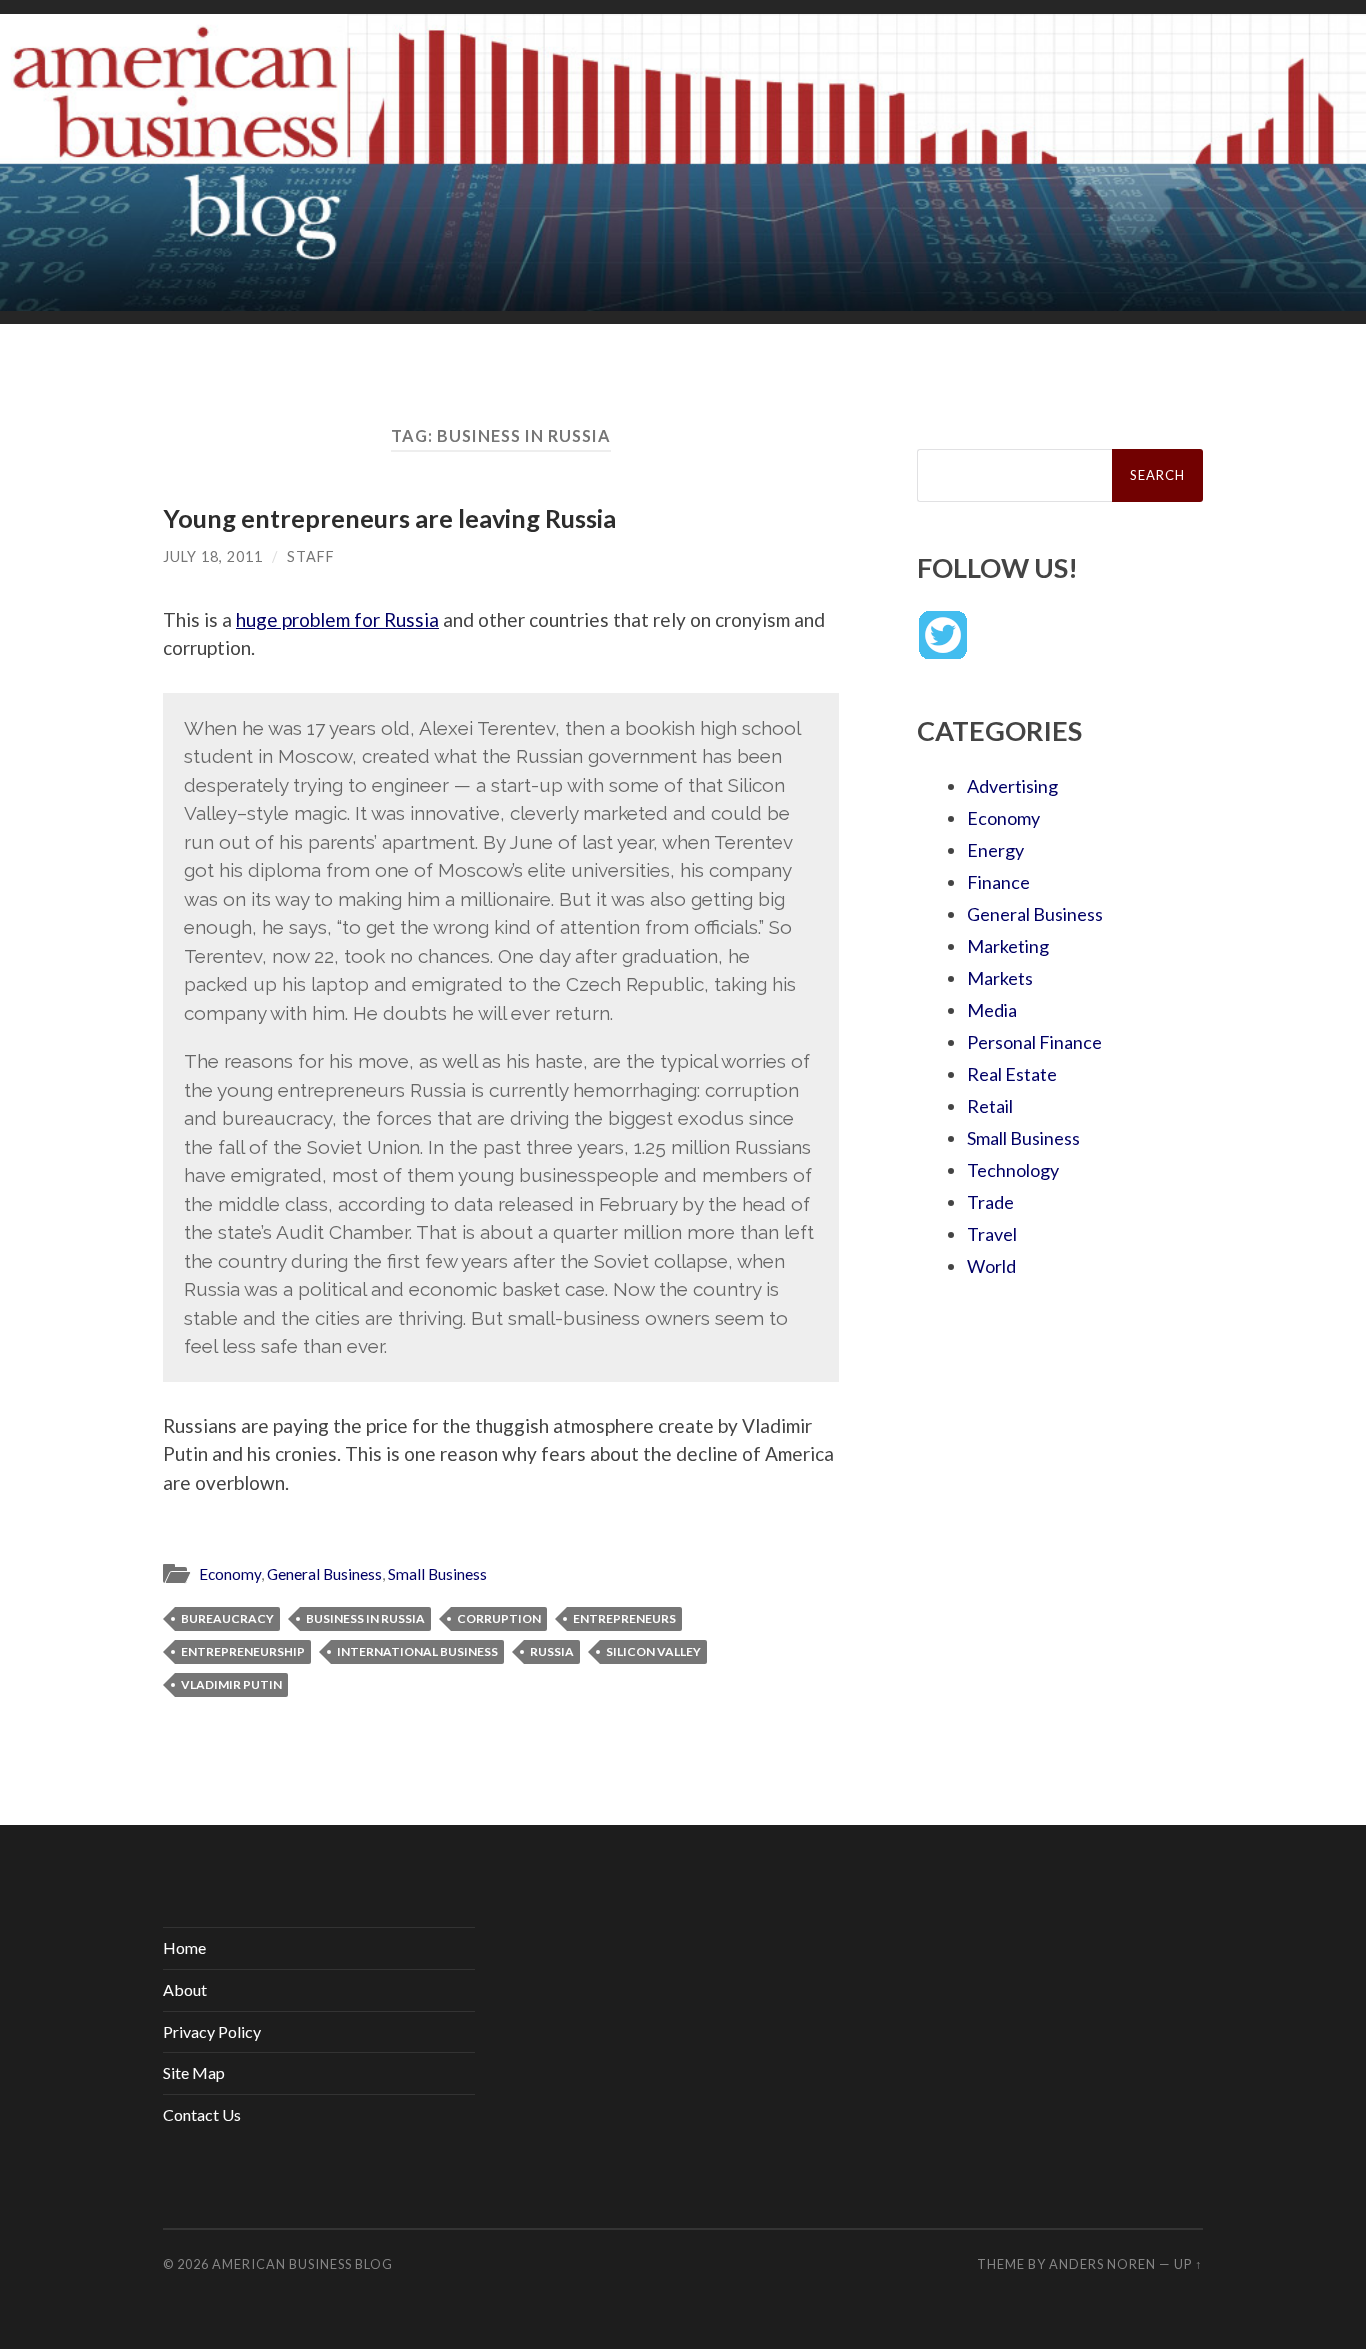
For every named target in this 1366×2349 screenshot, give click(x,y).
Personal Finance (1034, 1042)
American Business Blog (302, 2264)
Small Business (437, 1574)
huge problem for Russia (337, 619)
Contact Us (202, 2114)
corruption (499, 1618)
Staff (311, 556)
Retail (990, 1106)
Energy (995, 850)
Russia (552, 1651)
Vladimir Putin (231, 1684)
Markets (1000, 978)
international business (417, 1651)
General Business (324, 1574)
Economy (230, 1574)
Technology (1013, 1170)
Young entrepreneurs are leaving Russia (389, 518)
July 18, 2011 (213, 556)
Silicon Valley (653, 1651)
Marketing (1008, 946)
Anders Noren (1102, 2264)
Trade (990, 1202)
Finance (998, 882)
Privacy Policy (212, 2031)
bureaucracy (227, 1618)
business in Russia (365, 1618)
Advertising (1012, 786)
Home (184, 1947)
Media (992, 1010)
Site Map (194, 2072)
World (991, 1266)
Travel (992, 1234)
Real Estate (1012, 1074)
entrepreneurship (243, 1651)
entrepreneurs (624, 1618)
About (185, 1989)
